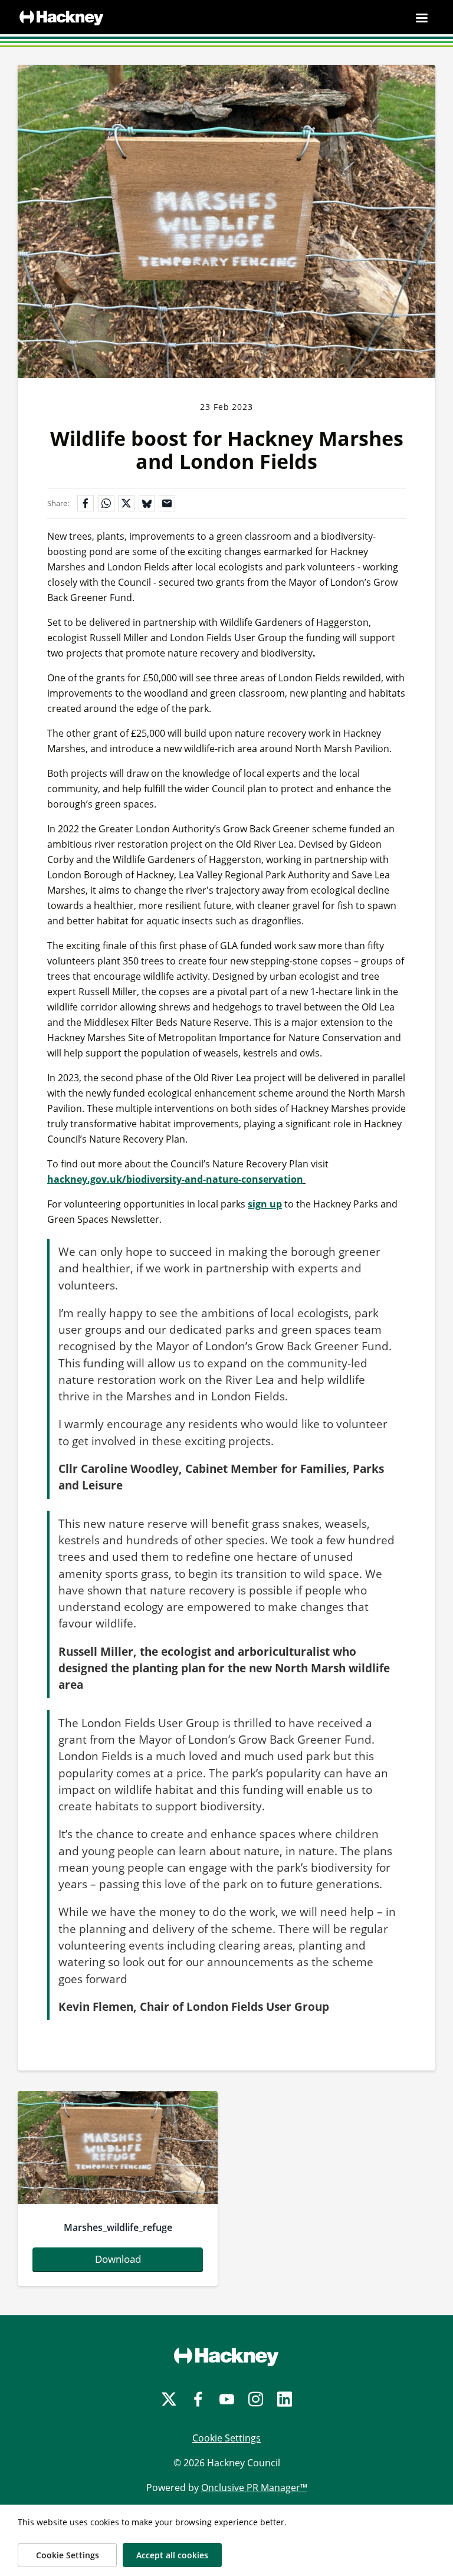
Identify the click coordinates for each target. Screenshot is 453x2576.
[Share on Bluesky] (147, 503)
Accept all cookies (172, 2555)
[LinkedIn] (285, 2399)
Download (118, 2259)
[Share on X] (126, 503)
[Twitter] (169, 2399)
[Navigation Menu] (422, 18)
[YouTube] (227, 2399)
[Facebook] (198, 2399)
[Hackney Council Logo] (226, 2357)
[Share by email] (167, 503)
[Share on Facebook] (86, 503)
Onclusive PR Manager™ (254, 2488)
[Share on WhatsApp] (106, 503)
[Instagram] (256, 2399)
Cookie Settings (226, 2438)
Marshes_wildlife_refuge (118, 2227)
